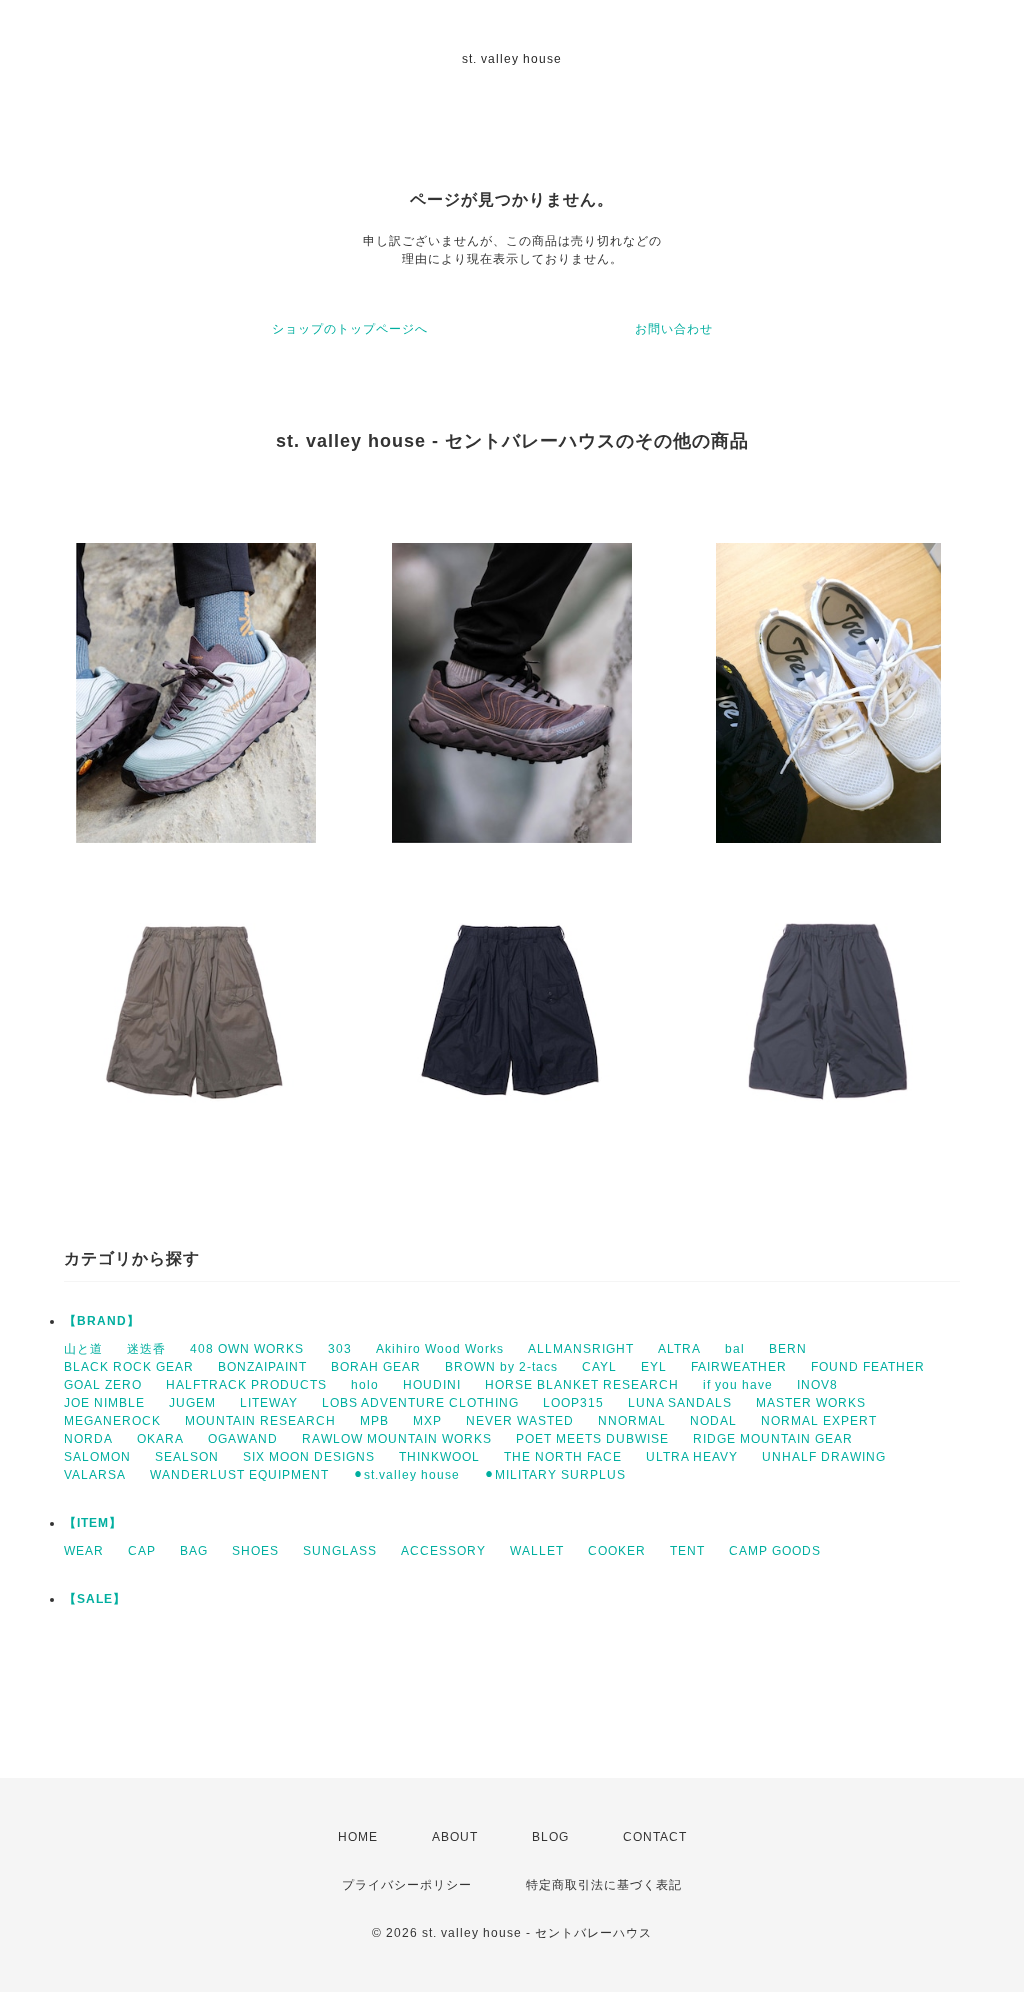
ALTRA (679, 1349)
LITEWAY (269, 1403)
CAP (142, 1551)
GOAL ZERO (103, 1385)
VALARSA (95, 1475)
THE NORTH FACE (563, 1457)
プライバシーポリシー (407, 1885)
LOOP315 (573, 1403)
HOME (358, 1837)
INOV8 (817, 1385)
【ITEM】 (93, 1523)
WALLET (537, 1551)
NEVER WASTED (520, 1421)
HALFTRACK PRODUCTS (246, 1385)
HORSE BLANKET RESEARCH (582, 1385)
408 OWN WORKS (247, 1349)
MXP (427, 1421)
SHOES (255, 1551)
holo (365, 1385)
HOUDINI (432, 1385)
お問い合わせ (674, 329)
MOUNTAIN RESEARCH (260, 1421)
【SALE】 (95, 1599)
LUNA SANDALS (680, 1403)
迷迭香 (146, 1349)
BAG (194, 1551)
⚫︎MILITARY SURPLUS (555, 1475)
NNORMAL (632, 1421)
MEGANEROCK (112, 1421)
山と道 (83, 1349)
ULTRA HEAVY (692, 1457)
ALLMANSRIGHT (581, 1349)
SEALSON (187, 1457)
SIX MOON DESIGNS (309, 1457)
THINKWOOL (439, 1457)
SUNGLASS (340, 1551)
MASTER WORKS (811, 1403)
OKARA (160, 1439)
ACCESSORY (443, 1551)
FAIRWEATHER (739, 1367)
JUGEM (192, 1403)
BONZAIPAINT (262, 1367)
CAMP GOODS (775, 1551)
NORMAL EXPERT (819, 1421)
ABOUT (455, 1837)
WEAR (84, 1551)
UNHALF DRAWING (824, 1457)
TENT (687, 1551)
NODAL (713, 1421)
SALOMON (97, 1457)
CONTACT (655, 1837)
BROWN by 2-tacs (501, 1367)
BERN (788, 1349)
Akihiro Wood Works (440, 1349)
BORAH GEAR (376, 1367)
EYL (654, 1367)
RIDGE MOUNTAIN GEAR (773, 1439)
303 (340, 1349)
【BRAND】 (102, 1321)
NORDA (88, 1439)
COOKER (617, 1551)
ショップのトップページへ (350, 329)
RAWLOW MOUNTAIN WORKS (397, 1439)
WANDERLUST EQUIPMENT (239, 1475)
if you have (738, 1385)
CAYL (599, 1367)
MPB (374, 1421)
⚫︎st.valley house (406, 1475)
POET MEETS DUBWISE (592, 1439)
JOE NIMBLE (104, 1403)
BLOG (550, 1837)
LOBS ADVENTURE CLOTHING (420, 1403)
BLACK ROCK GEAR (129, 1367)
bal (735, 1349)
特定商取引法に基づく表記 (604, 1885)
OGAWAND (243, 1439)
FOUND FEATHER (868, 1367)
